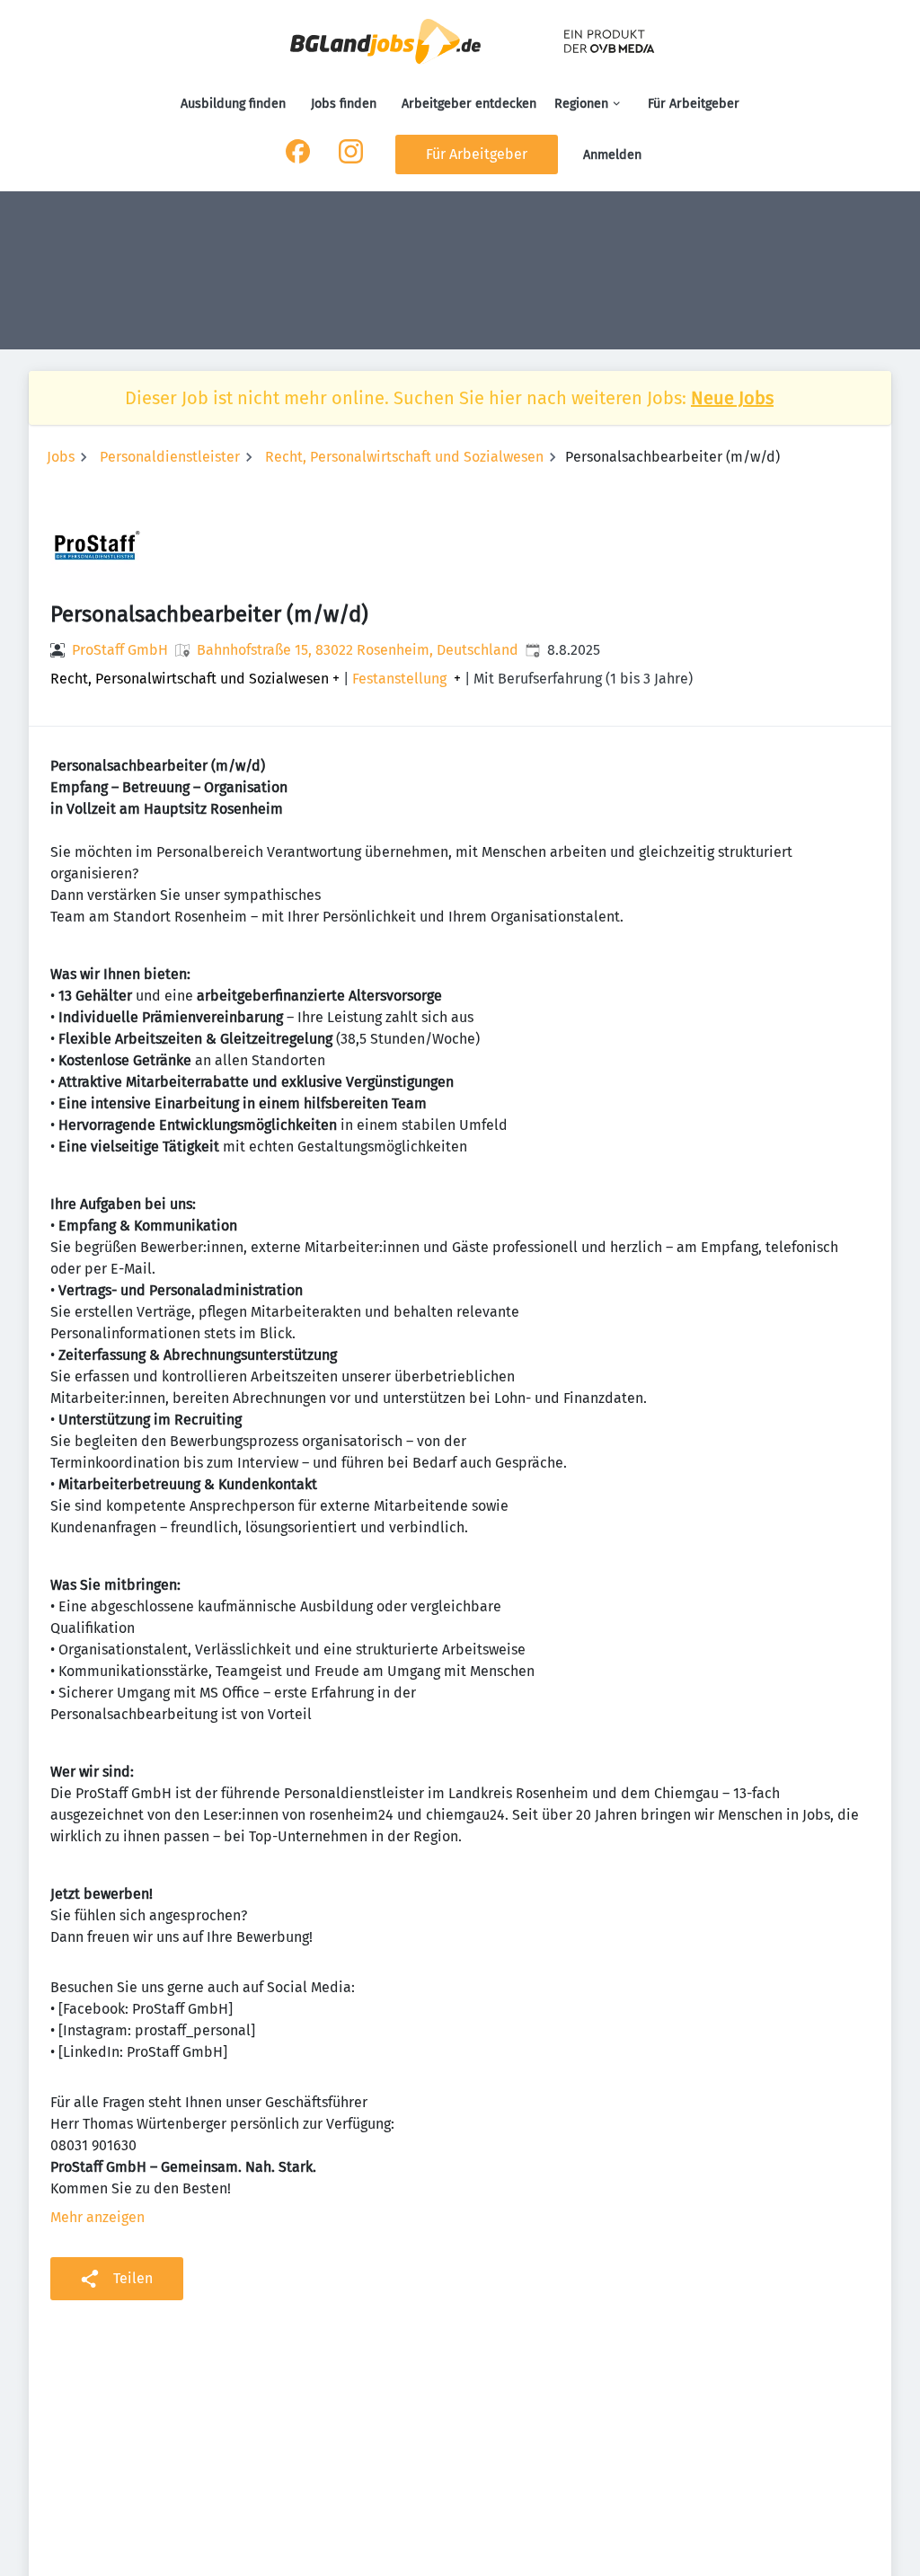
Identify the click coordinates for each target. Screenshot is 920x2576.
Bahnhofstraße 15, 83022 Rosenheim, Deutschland (358, 650)
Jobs (61, 457)
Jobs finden (344, 104)
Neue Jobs (732, 398)
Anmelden (612, 155)
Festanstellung (399, 679)
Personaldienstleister (170, 457)
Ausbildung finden (233, 104)
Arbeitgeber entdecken (469, 104)
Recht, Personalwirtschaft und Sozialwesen (404, 457)
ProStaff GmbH (120, 650)
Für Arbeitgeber (694, 104)
